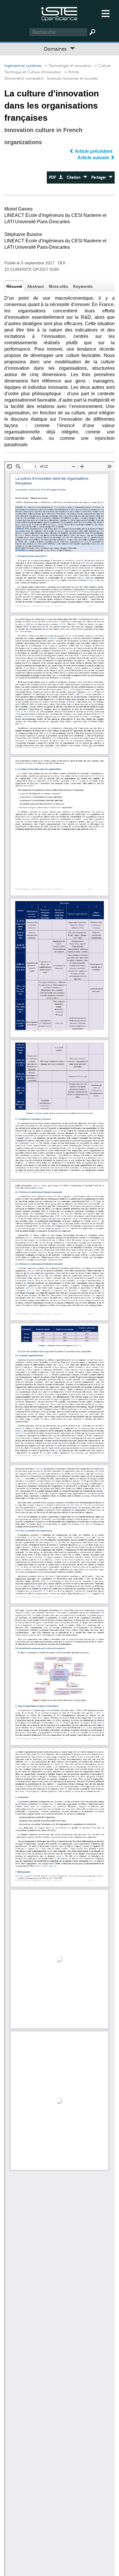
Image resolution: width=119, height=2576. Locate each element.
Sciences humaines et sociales (72, 78)
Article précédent (94, 151)
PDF (54, 177)
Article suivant (94, 158)
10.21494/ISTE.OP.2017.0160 (32, 269)
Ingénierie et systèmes (23, 66)
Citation (75, 177)
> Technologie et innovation (67, 66)
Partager (100, 177)
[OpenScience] (59, 13)
